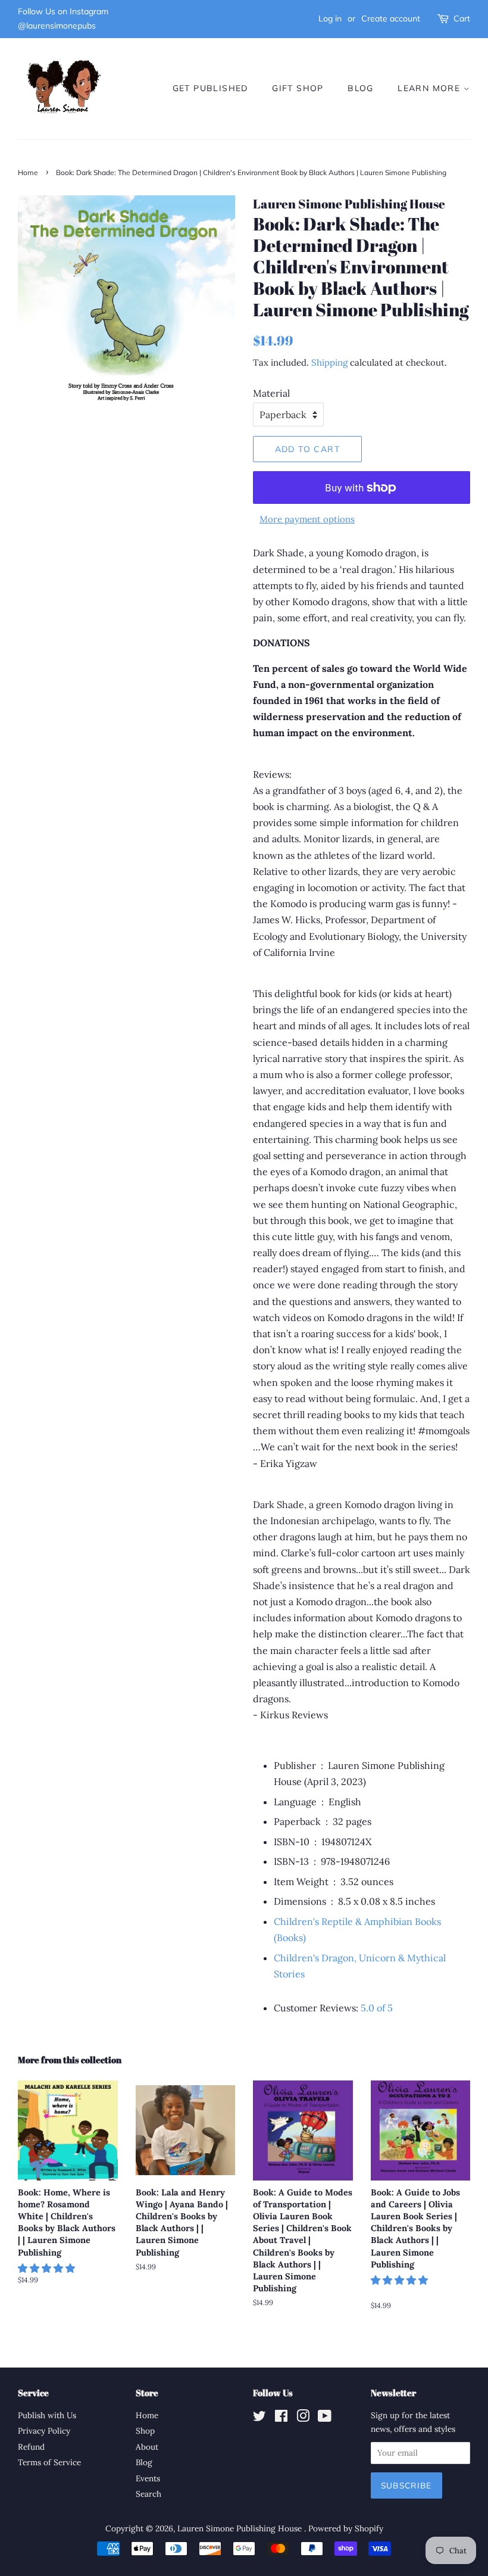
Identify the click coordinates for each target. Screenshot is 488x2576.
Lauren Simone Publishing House (241, 2528)
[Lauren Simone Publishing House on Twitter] (259, 2418)
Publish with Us (47, 2415)
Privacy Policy (44, 2431)
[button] (379, 2008)
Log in (330, 18)
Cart (462, 18)
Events (148, 2478)
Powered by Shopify (346, 2528)
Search (148, 2494)
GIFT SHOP (298, 88)
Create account (391, 18)
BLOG (361, 88)
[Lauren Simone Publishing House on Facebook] (281, 2418)
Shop (145, 2431)
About (147, 2447)
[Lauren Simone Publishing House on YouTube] (325, 2418)
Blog (144, 2462)
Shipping (329, 362)
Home (28, 172)
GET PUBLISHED (210, 88)
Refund (31, 2447)
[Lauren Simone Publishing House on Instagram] (303, 2418)
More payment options (307, 519)
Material (271, 393)
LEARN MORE (430, 88)
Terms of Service (49, 2462)
